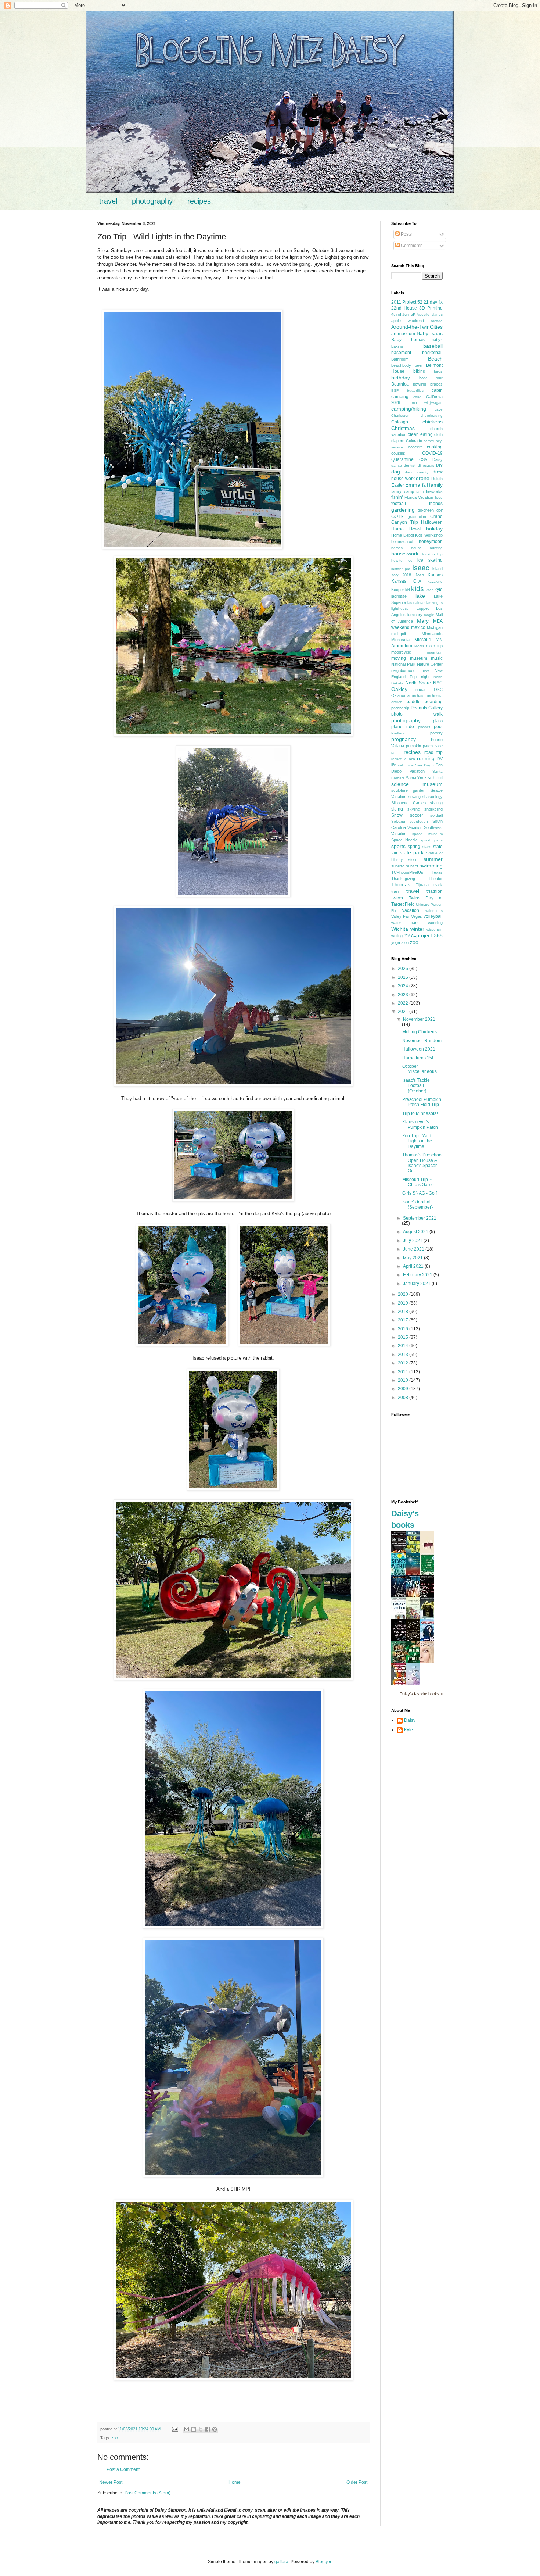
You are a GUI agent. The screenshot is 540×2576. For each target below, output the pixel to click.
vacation (411, 910)
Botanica (400, 384)
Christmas (403, 428)
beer (419, 365)
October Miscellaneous (420, 1069)
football (399, 504)
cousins (398, 453)
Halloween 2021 (419, 1049)
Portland (398, 733)
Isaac (421, 568)
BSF (395, 391)
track (438, 885)
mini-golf (399, 634)
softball (436, 815)
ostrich (397, 702)
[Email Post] (174, 2429)
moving (399, 658)
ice (410, 560)
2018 (404, 1312)
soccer (417, 815)
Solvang (398, 821)
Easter (398, 485)
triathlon (435, 891)
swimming (431, 866)
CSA (423, 459)
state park (412, 852)
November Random (422, 1041)
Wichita (400, 929)
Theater (436, 879)
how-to (397, 560)
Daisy (438, 459)
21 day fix (433, 302)
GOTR (397, 516)
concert (415, 447)
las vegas (435, 603)
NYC (438, 683)
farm (420, 492)
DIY (439, 465)
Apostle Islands (430, 314)
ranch (396, 753)
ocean (421, 690)
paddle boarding (425, 702)
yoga (396, 942)
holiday (434, 529)
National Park (403, 664)
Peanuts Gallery (427, 708)
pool (438, 727)
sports (398, 846)
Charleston (400, 416)
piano (438, 721)
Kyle (408, 1730)
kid (408, 590)
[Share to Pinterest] (215, 2429)
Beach (435, 359)
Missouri (423, 640)
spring (414, 847)
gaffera (281, 2562)
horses (397, 548)
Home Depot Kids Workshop (417, 535)
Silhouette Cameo (408, 803)
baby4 (437, 340)
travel (108, 201)
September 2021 (420, 1218)
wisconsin (435, 929)
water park (405, 923)
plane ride (403, 727)
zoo (115, 2438)
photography (152, 201)
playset (424, 727)
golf (440, 510)
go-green (426, 510)
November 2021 (419, 1019)
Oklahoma (400, 695)
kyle (439, 590)
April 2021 (414, 1266)
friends (436, 504)
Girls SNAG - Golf (420, 1193)
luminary (415, 615)
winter (417, 929)
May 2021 (413, 1258)
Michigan (435, 627)
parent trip (400, 708)
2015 (404, 1337)
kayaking (435, 581)
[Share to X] (201, 2429)
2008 (404, 1398)
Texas (437, 872)
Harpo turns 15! (418, 1058)
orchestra (435, 696)
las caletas (416, 603)
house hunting (427, 548)
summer (433, 859)
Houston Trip (432, 554)
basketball (432, 353)
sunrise (398, 866)
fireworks (434, 491)
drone (423, 478)
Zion (405, 942)
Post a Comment (123, 2469)
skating (436, 803)
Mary (423, 621)
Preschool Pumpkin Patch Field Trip (422, 1102)
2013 (404, 1355)
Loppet (423, 608)
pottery (436, 733)
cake (417, 397)
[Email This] (187, 2429)
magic (429, 615)
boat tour (431, 378)
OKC (438, 690)
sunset (412, 866)
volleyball (433, 916)
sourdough (419, 821)
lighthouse (400, 609)
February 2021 (418, 1275)
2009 (404, 1389)
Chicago (400, 422)
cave (439, 409)
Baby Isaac (430, 333)
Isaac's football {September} (417, 1205)
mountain (435, 652)
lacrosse (399, 596)
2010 (404, 1380)
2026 (404, 969)
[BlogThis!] (194, 2429)
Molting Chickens (420, 1032)
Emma (413, 485)
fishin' (397, 497)
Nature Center (430, 664)
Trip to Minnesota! (420, 1113)
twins (397, 898)
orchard (418, 696)
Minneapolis (432, 634)
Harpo (397, 529)
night (425, 677)
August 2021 (416, 1232)
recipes (199, 201)
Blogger (323, 2562)
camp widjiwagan (425, 403)
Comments (411, 246)
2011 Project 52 (407, 302)
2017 (404, 1320)
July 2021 (413, 1241)
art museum (403, 334)
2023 (404, 995)
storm (413, 859)
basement (401, 353)
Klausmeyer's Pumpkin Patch (420, 1124)
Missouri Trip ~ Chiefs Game (418, 1182)
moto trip (434, 646)
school (435, 777)
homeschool (402, 541)
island (438, 569)
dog (396, 472)
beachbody (401, 365)
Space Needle (404, 840)
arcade (437, 321)
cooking (435, 447)
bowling (420, 384)
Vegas (417, 916)
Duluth (437, 479)
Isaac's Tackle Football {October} (416, 1086)
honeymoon (431, 541)
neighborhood (403, 670)
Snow (397, 815)
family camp (403, 491)
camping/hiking (409, 409)
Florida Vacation (419, 497)
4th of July (400, 314)
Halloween (432, 522)
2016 (404, 1329)
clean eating (420, 434)
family (436, 485)
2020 (404, 1294)
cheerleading (432, 416)
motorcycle (401, 652)
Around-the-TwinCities (417, 327)
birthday (401, 378)
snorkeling (433, 809)
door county (417, 472)
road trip (433, 752)
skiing (397, 809)
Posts (406, 234)
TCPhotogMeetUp (407, 872)
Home (235, 2482)
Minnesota (400, 640)
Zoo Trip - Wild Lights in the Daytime (417, 1141)
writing (397, 936)
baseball (433, 346)
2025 (404, 977)
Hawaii (415, 529)
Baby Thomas (408, 340)
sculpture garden (408, 790)
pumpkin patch (419, 746)
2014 (404, 1346)
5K (413, 314)
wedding (435, 923)
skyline (414, 809)
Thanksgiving (403, 879)
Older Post (357, 2482)
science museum (417, 784)
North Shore (418, 683)
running (426, 758)
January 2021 (417, 1284)
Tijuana (422, 885)
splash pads (432, 840)
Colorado (414, 441)
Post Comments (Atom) (147, 2493)
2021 (404, 1012)
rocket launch (403, 759)
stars (427, 847)
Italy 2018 (401, 575)
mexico (418, 627)
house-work (405, 554)
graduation (417, 517)
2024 (404, 986)
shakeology (432, 797)
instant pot (401, 569)
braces (436, 384)
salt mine (406, 765)
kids (417, 589)
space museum (427, 834)
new (425, 671)
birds (438, 371)
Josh (420, 575)
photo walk (417, 714)
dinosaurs (426, 466)
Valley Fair (401, 916)
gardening (403, 510)
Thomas (401, 884)
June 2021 (414, 1249)
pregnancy (404, 739)
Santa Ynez (416, 778)
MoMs (419, 646)
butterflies (415, 391)
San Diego (424, 765)
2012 (404, 1363)
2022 (404, 1003)
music (437, 658)
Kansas (435, 575)
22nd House (404, 308)
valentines (434, 911)
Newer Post (111, 2482)
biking (419, 371)
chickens (433, 422)
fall (425, 485)
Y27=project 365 (423, 935)
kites (430, 590)
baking (397, 346)
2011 (404, 1372)
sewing (414, 797)
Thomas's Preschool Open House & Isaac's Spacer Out (422, 1163)
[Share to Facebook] (208, 2429)
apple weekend (408, 321)
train (395, 891)
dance (397, 466)
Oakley (399, 689)
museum (419, 658)
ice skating (430, 560)
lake (420, 596)
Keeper (398, 590)
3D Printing (431, 308)
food (439, 498)
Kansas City (406, 581)
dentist (410, 465)
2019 (404, 1303)
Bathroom (400, 359)
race (439, 746)
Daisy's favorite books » (421, 1694)
